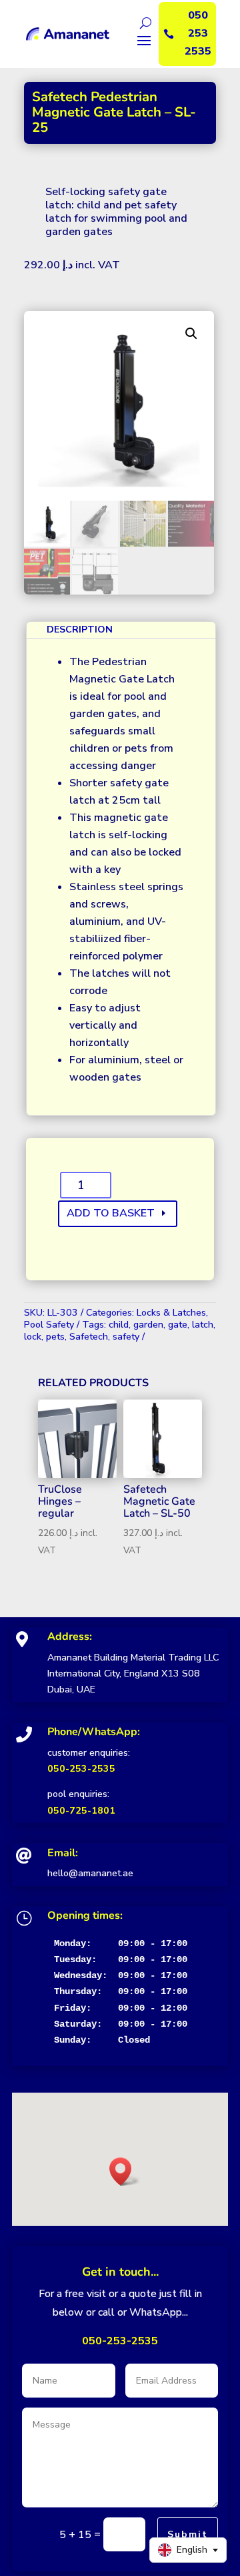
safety (126, 1337)
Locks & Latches (171, 1313)
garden (148, 1325)
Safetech (89, 1337)
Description (80, 630)
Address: (70, 1637)
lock (33, 1337)
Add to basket (111, 1213)
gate (178, 1325)
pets (55, 1337)
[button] (191, 334)
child (119, 1325)
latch (203, 1325)
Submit (188, 2534)
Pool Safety (49, 1325)
